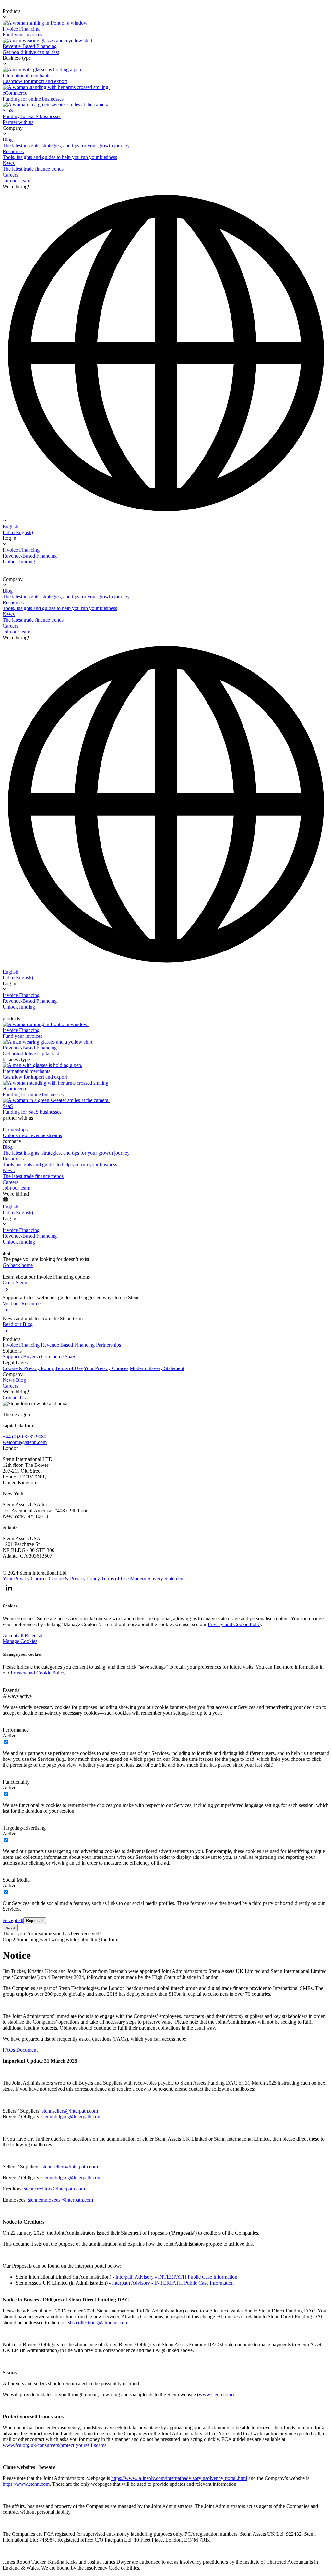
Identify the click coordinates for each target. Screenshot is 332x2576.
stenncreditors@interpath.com (54, 2189)
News (9, 1380)
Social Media (16, 1880)
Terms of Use (69, 1368)
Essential (12, 1690)
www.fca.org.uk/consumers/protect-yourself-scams (54, 2445)
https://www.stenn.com (26, 2484)
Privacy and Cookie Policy (235, 1624)
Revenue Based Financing (68, 1345)
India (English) (18, 532)
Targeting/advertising (24, 1828)
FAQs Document (20, 2050)
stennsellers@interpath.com (70, 2111)
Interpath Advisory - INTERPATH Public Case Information (176, 2277)
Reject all (34, 1635)
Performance (16, 1730)
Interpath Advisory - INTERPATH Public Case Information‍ (173, 2283)
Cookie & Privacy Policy (28, 1368)
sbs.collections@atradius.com (98, 2322)
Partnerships (108, 1345)
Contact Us (14, 1398)
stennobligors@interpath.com (71, 2117)
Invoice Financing (21, 1345)
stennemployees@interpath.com (60, 2200)
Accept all (13, 1635)
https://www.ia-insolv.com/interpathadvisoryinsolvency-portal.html (179, 2478)
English (10, 527)
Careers (10, 1386)
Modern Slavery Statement (157, 1368)
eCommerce (51, 1357)
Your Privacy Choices (106, 1368)
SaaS (70, 1357)
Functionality (16, 1782)
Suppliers (12, 1357)
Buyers (30, 1357)
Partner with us (18, 122)
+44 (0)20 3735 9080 (24, 1436)
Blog (21, 1380)
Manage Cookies (20, 1641)
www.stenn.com (215, 2394)
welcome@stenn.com (25, 1442)
